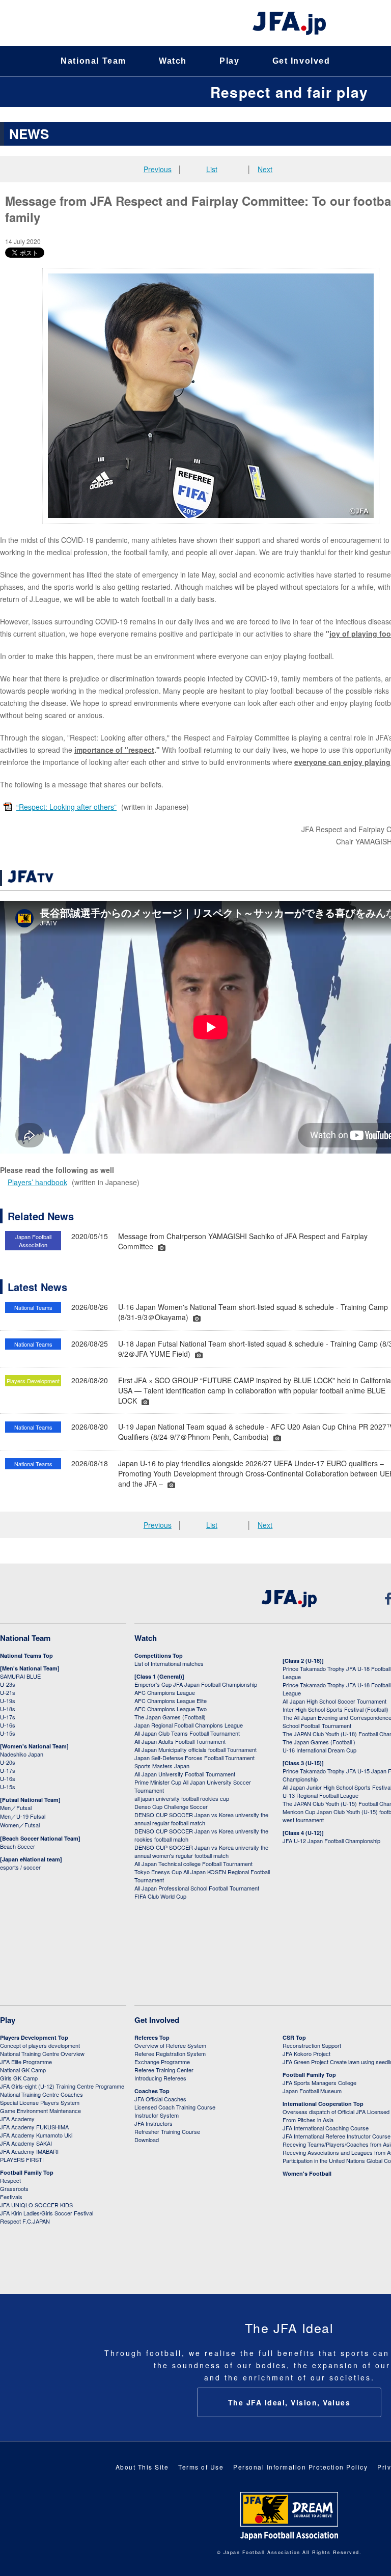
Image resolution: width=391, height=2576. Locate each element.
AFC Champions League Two (171, 1709)
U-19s (8, 1701)
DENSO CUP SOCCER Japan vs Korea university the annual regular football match (201, 1819)
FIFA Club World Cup (160, 1896)
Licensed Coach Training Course (175, 2107)
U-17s (8, 1717)
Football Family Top (27, 2172)
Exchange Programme (162, 2062)
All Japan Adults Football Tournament (180, 1741)
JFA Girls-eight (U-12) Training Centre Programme (62, 2086)
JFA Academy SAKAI (26, 2143)
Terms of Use (201, 2467)
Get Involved (301, 61)
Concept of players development (40, 2045)
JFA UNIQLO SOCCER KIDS (36, 2205)
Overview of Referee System (170, 2045)
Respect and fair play (289, 92)
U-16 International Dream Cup (319, 1750)
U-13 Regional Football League (320, 1795)
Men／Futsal (16, 1807)
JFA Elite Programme (26, 2062)
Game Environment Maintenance (40, 2111)
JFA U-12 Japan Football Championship (331, 1841)
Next (265, 169)
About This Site (142, 2467)
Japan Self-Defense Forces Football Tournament (194, 1758)
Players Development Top (34, 2037)
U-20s (8, 1762)
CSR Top (294, 2037)
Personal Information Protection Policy (300, 2467)
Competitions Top (159, 1655)
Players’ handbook (37, 1182)
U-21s (8, 1692)
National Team (93, 61)
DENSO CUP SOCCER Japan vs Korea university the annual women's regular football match (201, 1851)
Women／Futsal (20, 1825)
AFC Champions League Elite (171, 1701)
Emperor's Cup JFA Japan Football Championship (196, 1684)
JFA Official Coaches (160, 2099)
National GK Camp (23, 2070)
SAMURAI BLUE (20, 1676)
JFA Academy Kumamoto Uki (36, 2135)
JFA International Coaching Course (326, 2128)
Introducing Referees (160, 2078)
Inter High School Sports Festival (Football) (336, 1709)
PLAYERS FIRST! (22, 2159)
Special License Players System (40, 2102)
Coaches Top (152, 2091)
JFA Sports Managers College (319, 2082)
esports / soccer (20, 1867)
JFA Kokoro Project (306, 2053)
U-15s (8, 1733)
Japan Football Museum (312, 2091)
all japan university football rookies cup (182, 1798)
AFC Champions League (165, 1692)
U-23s (8, 1684)
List (212, 169)
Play (229, 61)
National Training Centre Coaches (41, 2094)
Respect (10, 2180)
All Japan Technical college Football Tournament (193, 1864)
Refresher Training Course (167, 2131)
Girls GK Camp (19, 2078)
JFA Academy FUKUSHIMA (34, 2127)
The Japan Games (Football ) (319, 1742)
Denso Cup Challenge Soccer (171, 1806)
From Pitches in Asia (308, 2120)
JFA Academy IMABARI (29, 2151)
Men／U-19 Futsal (23, 1816)
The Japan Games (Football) (170, 1717)
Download (147, 2140)
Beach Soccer (18, 1846)
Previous (158, 169)
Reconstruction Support (312, 2045)
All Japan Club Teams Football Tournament (187, 1733)
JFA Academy (17, 2119)
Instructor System (157, 2115)
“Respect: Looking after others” (66, 807)
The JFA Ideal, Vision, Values (289, 2402)
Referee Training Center (164, 2070)
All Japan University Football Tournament (185, 1774)
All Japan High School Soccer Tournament (334, 1701)
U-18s (8, 1709)
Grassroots (14, 2188)
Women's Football (307, 2173)
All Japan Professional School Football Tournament (197, 1888)
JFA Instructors (153, 2123)
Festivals (11, 2197)
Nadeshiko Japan (22, 1754)
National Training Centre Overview (42, 2053)
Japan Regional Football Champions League (189, 1725)
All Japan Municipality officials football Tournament (195, 1749)
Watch (173, 61)
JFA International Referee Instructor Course (337, 2136)
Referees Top (152, 2037)
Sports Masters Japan (162, 1766)
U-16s (8, 1725)
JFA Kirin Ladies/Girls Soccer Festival (47, 2213)
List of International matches (169, 1663)
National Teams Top (26, 1655)
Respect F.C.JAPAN (25, 2221)
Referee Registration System (170, 2053)
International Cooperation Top (323, 2104)
